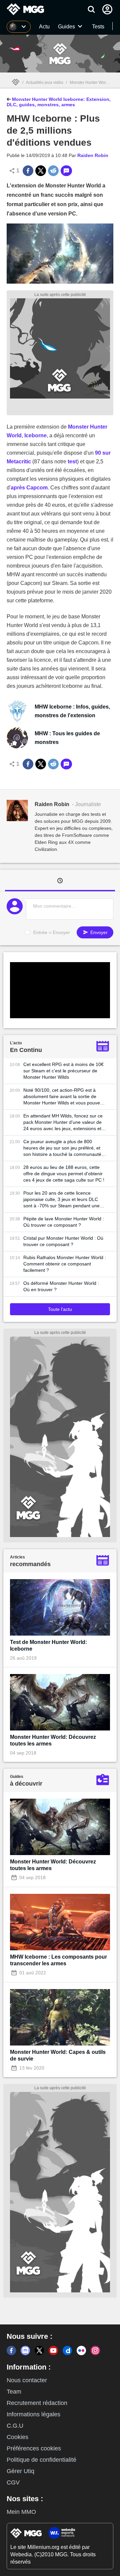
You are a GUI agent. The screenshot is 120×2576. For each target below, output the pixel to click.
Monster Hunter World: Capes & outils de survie (58, 2055)
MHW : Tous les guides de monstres (67, 738)
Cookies (17, 2437)
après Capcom (29, 488)
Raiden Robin (93, 155)
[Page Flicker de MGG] (81, 2351)
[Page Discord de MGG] (25, 2351)
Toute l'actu (60, 1309)
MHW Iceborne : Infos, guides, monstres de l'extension (72, 711)
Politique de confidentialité (41, 2460)
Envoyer (98, 932)
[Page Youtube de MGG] (53, 2351)
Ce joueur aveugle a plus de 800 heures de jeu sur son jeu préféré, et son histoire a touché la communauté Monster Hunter (62, 1148)
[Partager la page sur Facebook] (28, 171)
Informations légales (33, 2414)
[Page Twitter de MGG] (39, 2351)
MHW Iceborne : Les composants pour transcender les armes (58, 1960)
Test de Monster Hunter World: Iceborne (48, 1645)
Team (14, 2392)
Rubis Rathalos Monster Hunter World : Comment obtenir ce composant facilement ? (65, 1264)
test (72, 462)
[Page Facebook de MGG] (11, 2351)
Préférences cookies (34, 2448)
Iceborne (35, 435)
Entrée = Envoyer (52, 932)
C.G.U (15, 2426)
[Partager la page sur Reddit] (53, 171)
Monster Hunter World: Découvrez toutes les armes (53, 1740)
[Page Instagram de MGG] (95, 2351)
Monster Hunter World (89, 83)
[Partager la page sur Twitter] (41, 171)
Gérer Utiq (20, 2471)
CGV (13, 2482)
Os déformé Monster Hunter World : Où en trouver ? (61, 1286)
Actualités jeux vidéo (45, 83)
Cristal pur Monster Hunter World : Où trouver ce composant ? (63, 1241)
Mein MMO (21, 2512)
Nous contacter (27, 2380)
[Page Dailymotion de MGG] (67, 2351)
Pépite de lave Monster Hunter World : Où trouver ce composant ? (64, 1222)
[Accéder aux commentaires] (66, 171)
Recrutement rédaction (37, 2403)
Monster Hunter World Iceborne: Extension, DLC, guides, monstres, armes (59, 102)
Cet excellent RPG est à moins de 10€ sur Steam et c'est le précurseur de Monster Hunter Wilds (63, 1071)
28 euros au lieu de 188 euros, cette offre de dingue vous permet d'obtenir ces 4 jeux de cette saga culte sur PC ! (64, 1174)
